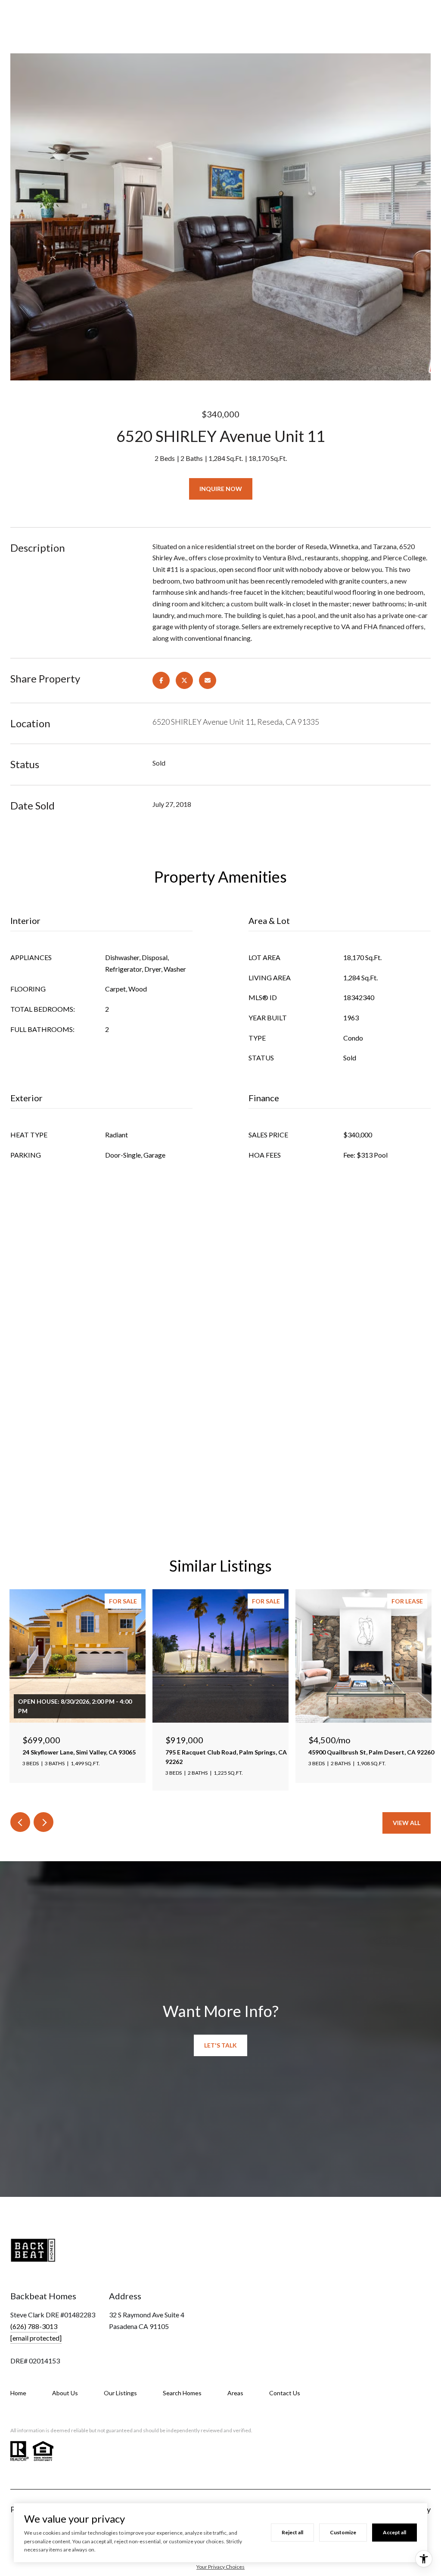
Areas (235, 2393)
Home (18, 2393)
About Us (65, 2393)
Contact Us (285, 2393)
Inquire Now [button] (221, 489)
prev (20, 1822)
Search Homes (182, 2393)
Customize (343, 2532)
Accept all (394, 2532)
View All (407, 1823)
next (43, 1822)
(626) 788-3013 (34, 2326)
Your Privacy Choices (220, 2567)
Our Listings (120, 2393)
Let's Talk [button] (220, 2045)
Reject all (292, 2532)
